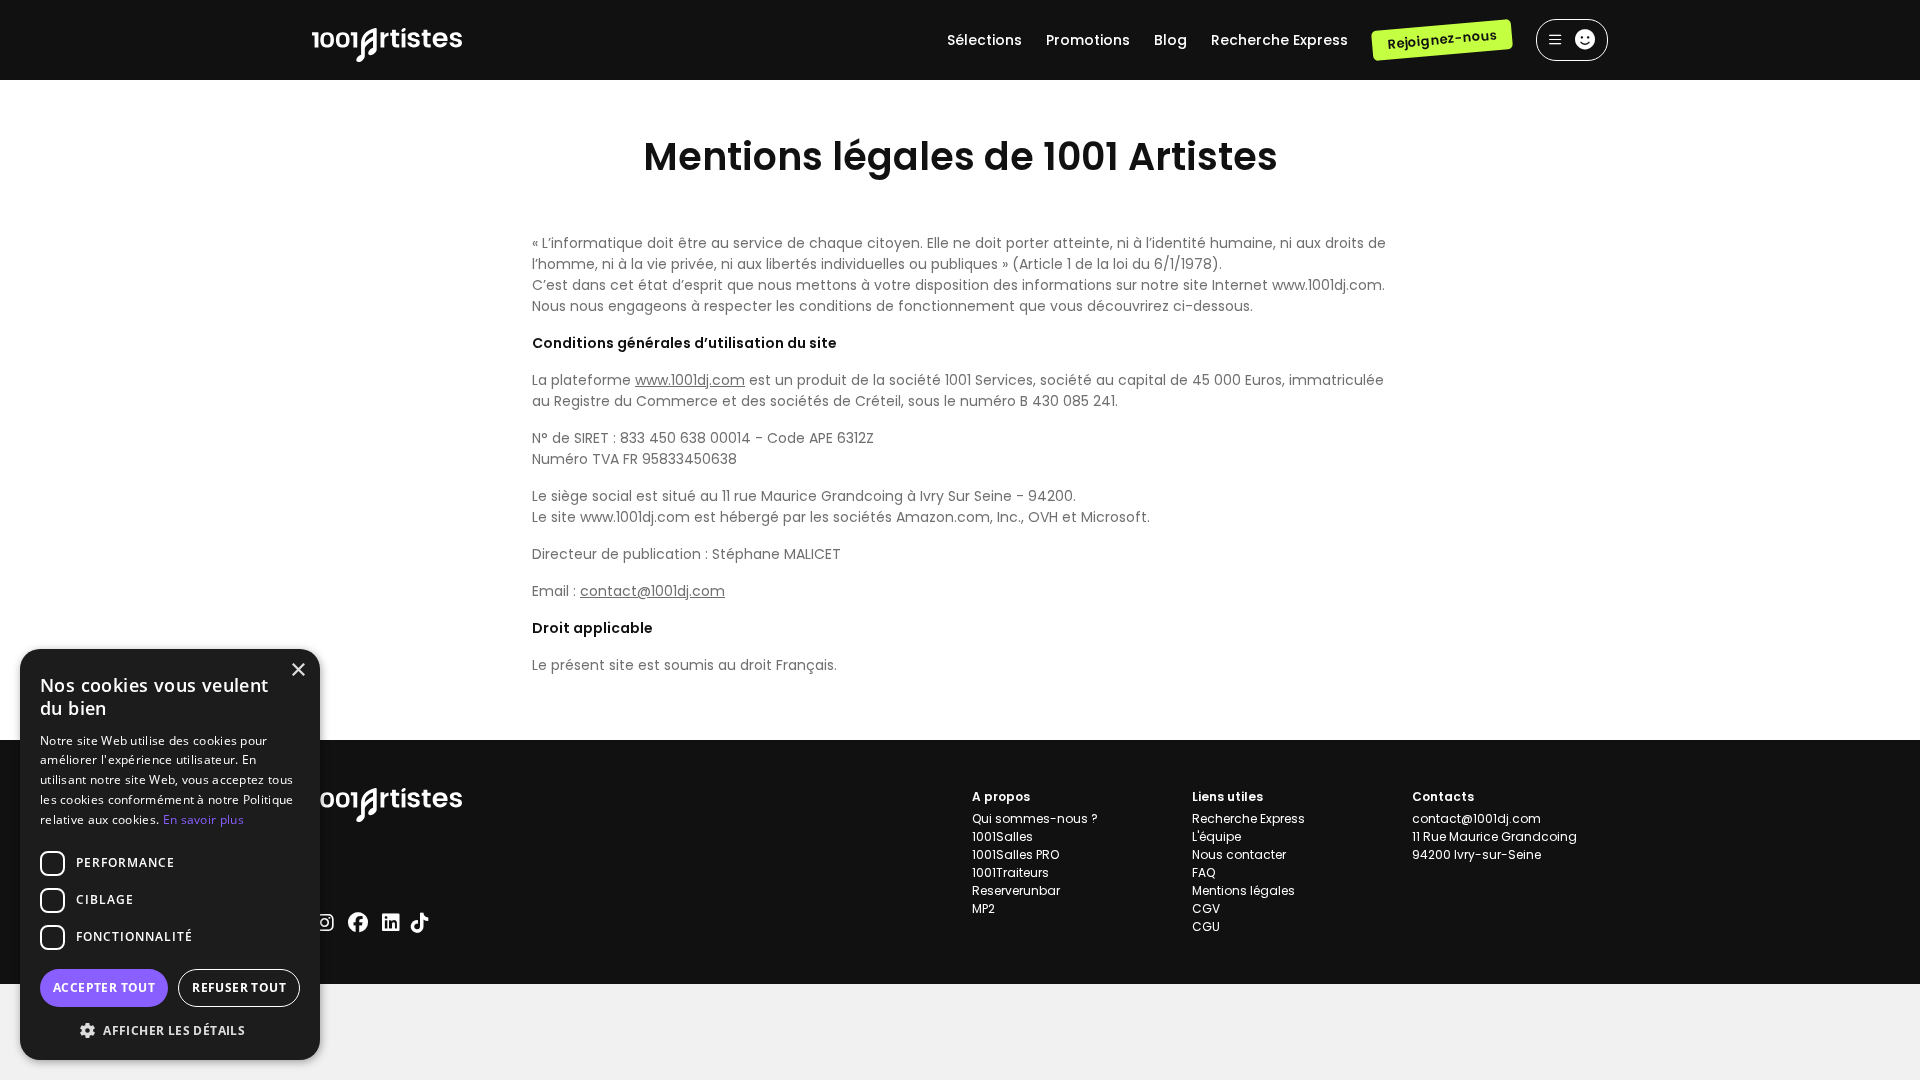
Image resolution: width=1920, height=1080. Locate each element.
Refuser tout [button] (239, 987)
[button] (170, 1030)
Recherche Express (1279, 40)
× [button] (297, 670)
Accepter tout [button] (104, 987)
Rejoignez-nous (1441, 39)
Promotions (1088, 40)
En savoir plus (203, 819)
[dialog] (170, 854)
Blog (1170, 40)
